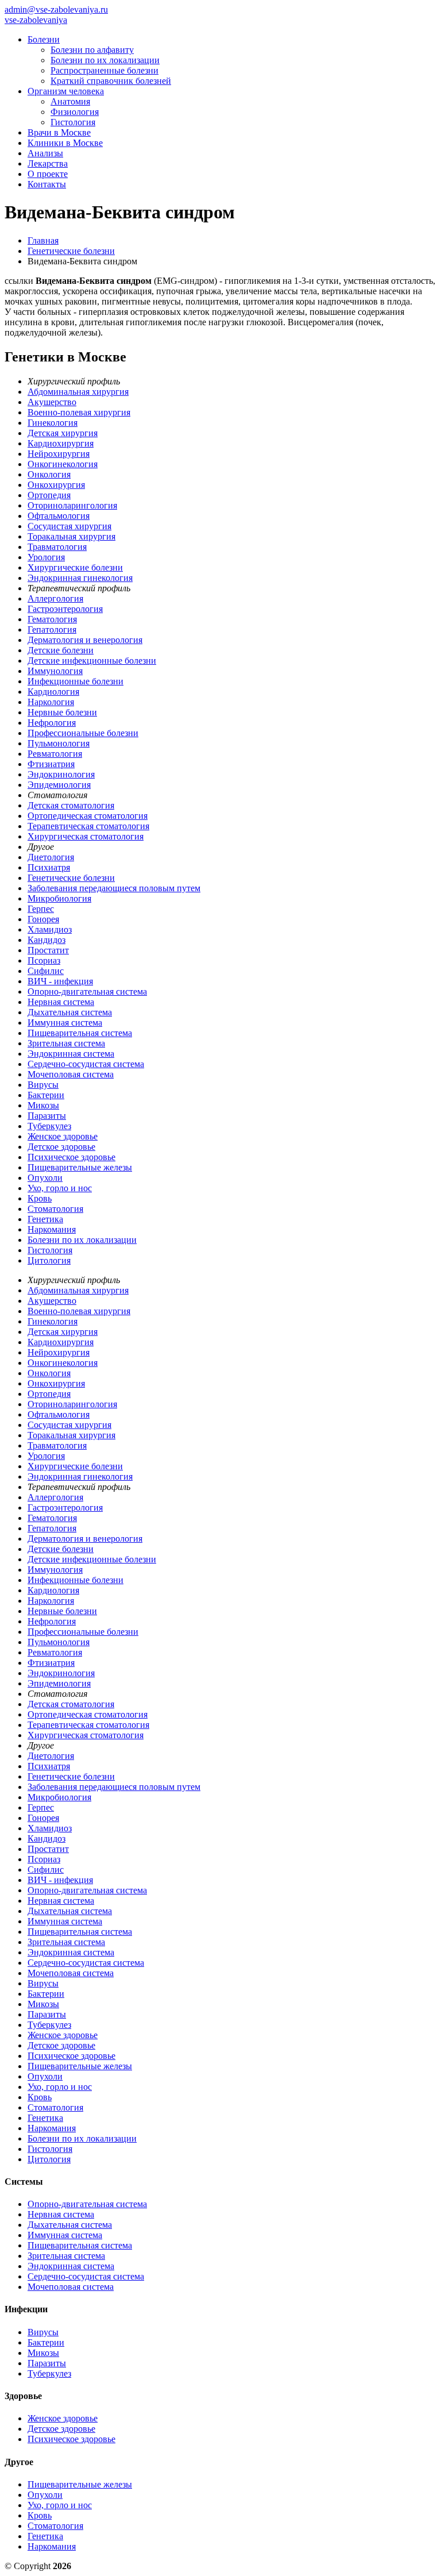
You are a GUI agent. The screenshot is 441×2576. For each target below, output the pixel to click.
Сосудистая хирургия (69, 526)
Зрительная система (66, 1043)
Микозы (43, 1105)
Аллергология (55, 598)
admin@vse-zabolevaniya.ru (56, 9)
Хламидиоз (50, 929)
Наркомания (52, 1229)
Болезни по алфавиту (92, 50)
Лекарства (48, 163)
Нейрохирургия (59, 454)
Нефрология (52, 723)
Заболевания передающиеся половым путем (114, 888)
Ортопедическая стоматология (88, 816)
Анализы (45, 153)
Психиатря (49, 867)
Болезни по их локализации (105, 60)
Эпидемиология (59, 785)
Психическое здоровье (71, 1157)
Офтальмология (59, 516)
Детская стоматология (71, 805)
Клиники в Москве (65, 143)
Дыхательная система (70, 1012)
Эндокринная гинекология (80, 578)
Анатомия (70, 101)
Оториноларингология (72, 505)
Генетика (45, 1219)
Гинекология (53, 423)
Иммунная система (65, 1023)
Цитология (49, 1260)
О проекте (48, 174)
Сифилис (46, 971)
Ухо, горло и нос (60, 1188)
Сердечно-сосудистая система (86, 1064)
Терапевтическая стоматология (88, 826)
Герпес (41, 909)
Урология (46, 557)
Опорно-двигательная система (87, 991)
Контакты (47, 184)
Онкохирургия (56, 485)
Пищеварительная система (80, 1033)
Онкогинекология (63, 464)
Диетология (51, 857)
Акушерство (52, 402)
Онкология (49, 474)
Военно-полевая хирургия (79, 412)
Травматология (57, 547)
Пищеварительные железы (80, 1167)
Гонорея (43, 919)
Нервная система (61, 1002)
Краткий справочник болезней (111, 81)
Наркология (51, 702)
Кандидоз (47, 940)
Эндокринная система (71, 1054)
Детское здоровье (61, 1147)
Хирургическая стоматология (86, 836)
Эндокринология (61, 774)
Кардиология (53, 692)
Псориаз (44, 960)
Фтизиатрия (51, 764)
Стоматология (55, 1209)
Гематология (52, 619)
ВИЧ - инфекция (60, 981)
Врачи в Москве (59, 132)
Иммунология (55, 671)
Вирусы (43, 1085)
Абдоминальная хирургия (78, 392)
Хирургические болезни (75, 567)
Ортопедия (49, 495)
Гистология (73, 122)
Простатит (48, 950)
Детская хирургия (63, 433)
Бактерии (46, 1095)
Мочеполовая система (71, 1074)
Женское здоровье (63, 1136)
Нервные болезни (62, 712)
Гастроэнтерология (65, 609)
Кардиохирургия (61, 443)
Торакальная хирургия (71, 536)
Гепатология (52, 629)
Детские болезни (61, 650)
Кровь (40, 1198)
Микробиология (59, 898)
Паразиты (47, 1116)
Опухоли (45, 1178)
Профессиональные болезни (83, 733)
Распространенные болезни (105, 70)
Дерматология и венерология (85, 640)
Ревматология (55, 754)
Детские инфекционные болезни (92, 661)
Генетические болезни (71, 878)
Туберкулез (49, 1126)
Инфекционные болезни (76, 681)
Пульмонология (59, 743)
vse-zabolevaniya (36, 20)
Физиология (75, 112)
